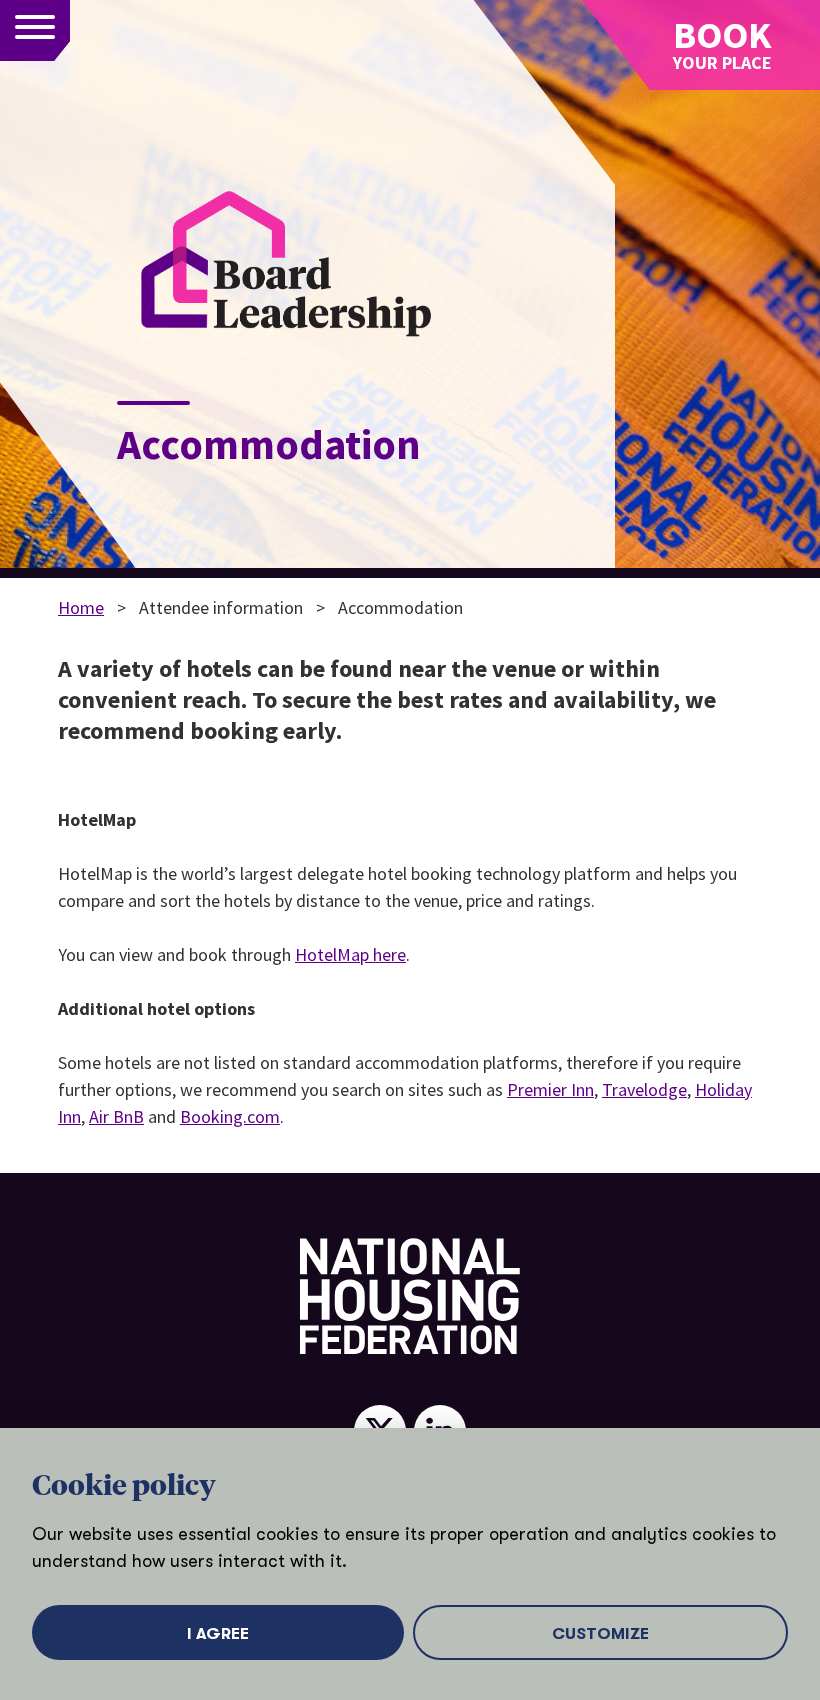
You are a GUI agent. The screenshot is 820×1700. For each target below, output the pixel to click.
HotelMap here (350, 954)
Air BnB (116, 1116)
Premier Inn (550, 1089)
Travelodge (644, 1089)
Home (81, 607)
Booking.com (230, 1116)
